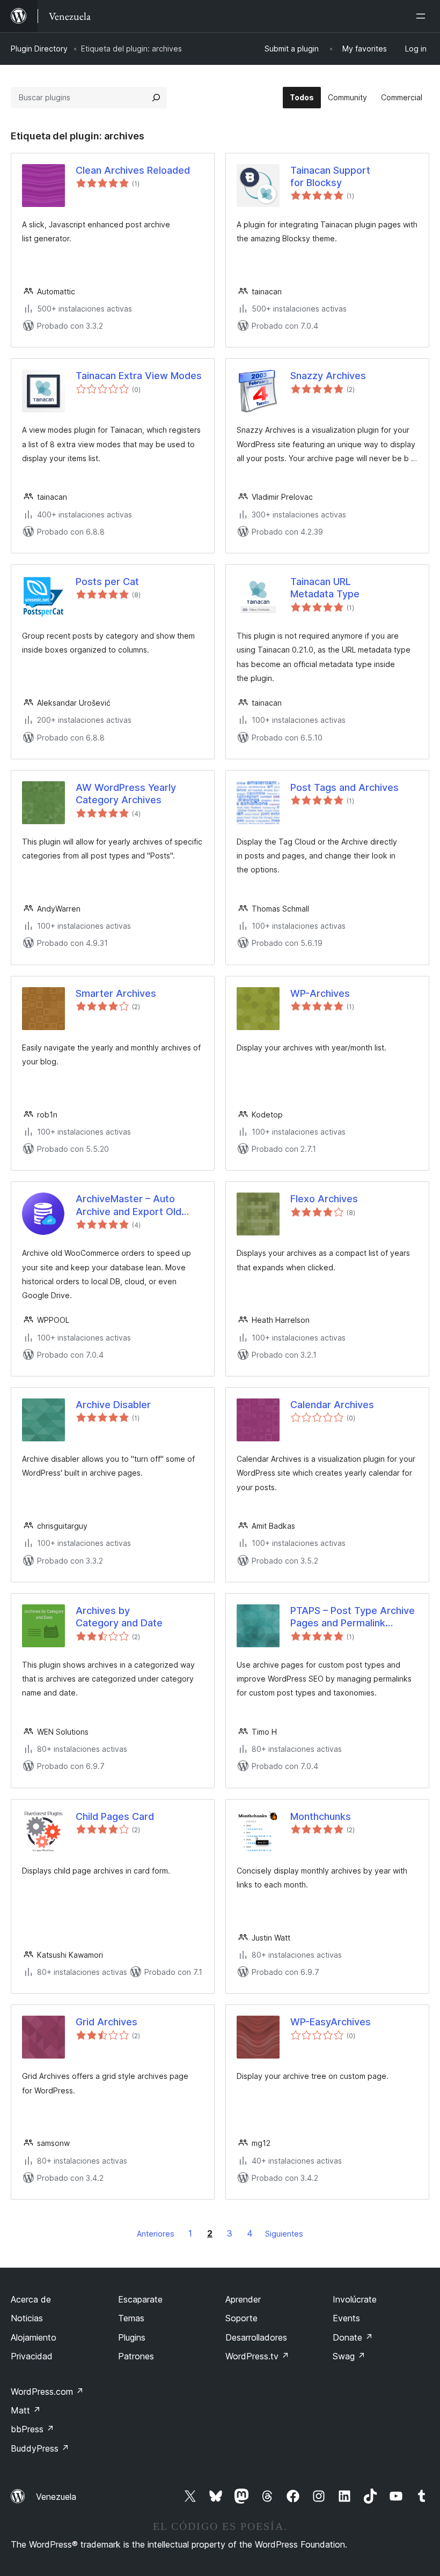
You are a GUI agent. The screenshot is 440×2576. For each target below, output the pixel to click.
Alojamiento (34, 2337)
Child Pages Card (115, 1816)
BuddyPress (40, 2448)
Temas (131, 2318)
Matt (26, 2410)
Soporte (241, 2318)
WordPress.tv (257, 2356)
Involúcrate (355, 2299)
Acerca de (31, 2299)
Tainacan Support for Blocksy (330, 176)
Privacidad (32, 2356)
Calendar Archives (332, 1405)
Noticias (27, 2318)
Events (346, 2318)
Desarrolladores (256, 2337)
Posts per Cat (107, 582)
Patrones (136, 2356)
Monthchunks (321, 1816)
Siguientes (284, 2234)
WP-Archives (320, 993)
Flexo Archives (324, 1199)
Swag (349, 2356)
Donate (353, 2337)
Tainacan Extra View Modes (139, 376)
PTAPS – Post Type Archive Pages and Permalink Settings (353, 1617)
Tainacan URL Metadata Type (325, 588)
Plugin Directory (39, 49)
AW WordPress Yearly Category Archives (126, 794)
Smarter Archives (116, 993)
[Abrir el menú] (423, 16)
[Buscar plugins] (156, 98)
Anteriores (156, 2234)
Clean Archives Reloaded (133, 170)
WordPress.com (47, 2392)
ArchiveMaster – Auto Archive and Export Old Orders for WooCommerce (137, 1205)
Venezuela (56, 2497)
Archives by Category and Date (119, 1617)
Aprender (243, 2299)
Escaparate (140, 2299)
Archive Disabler (113, 1405)
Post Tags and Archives (344, 787)
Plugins (132, 2337)
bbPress (32, 2429)
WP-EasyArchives (331, 2022)
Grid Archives (107, 2022)
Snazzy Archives (328, 376)
